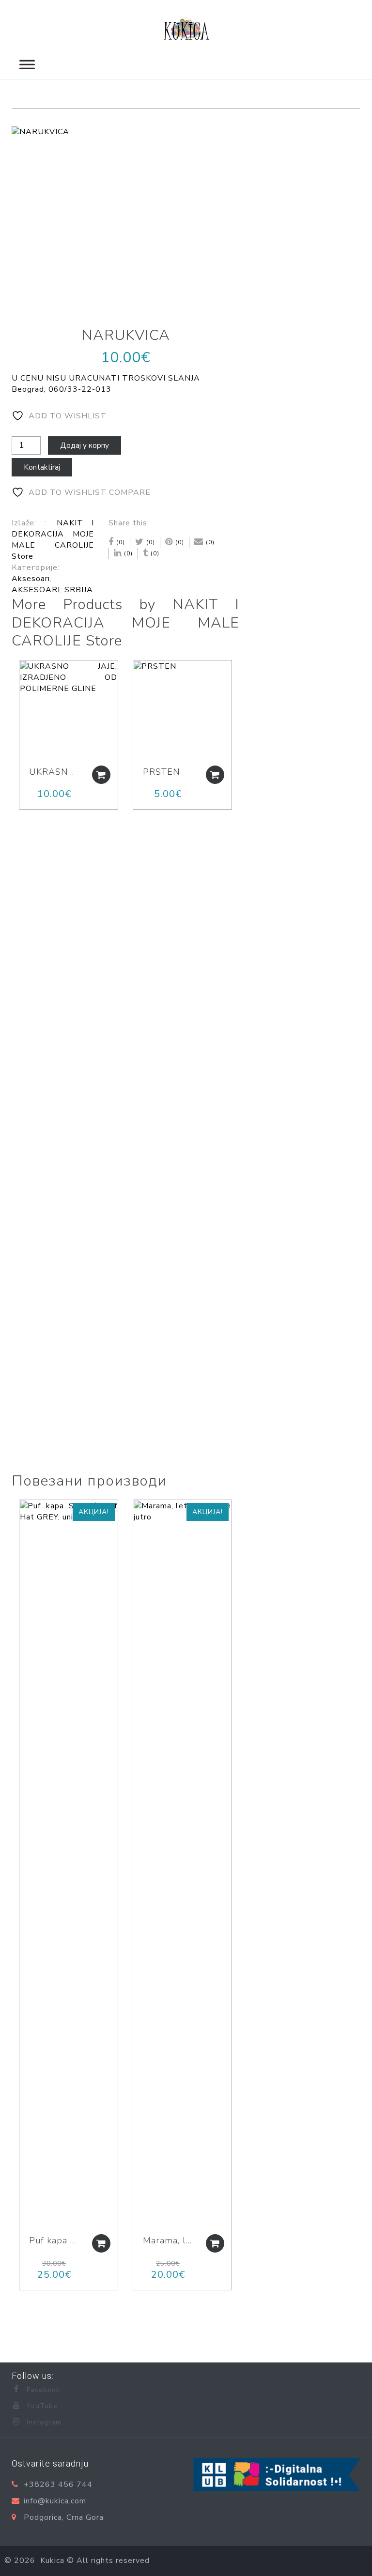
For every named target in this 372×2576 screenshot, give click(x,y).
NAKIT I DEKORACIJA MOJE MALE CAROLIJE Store (53, 540)
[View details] (69, 710)
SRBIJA (79, 590)
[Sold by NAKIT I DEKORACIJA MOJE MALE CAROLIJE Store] (22, 673)
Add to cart (101, 775)
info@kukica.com (55, 2501)
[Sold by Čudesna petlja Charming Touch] (22, 1512)
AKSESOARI (36, 590)
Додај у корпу (85, 445)
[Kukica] (186, 27)
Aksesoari (31, 579)
